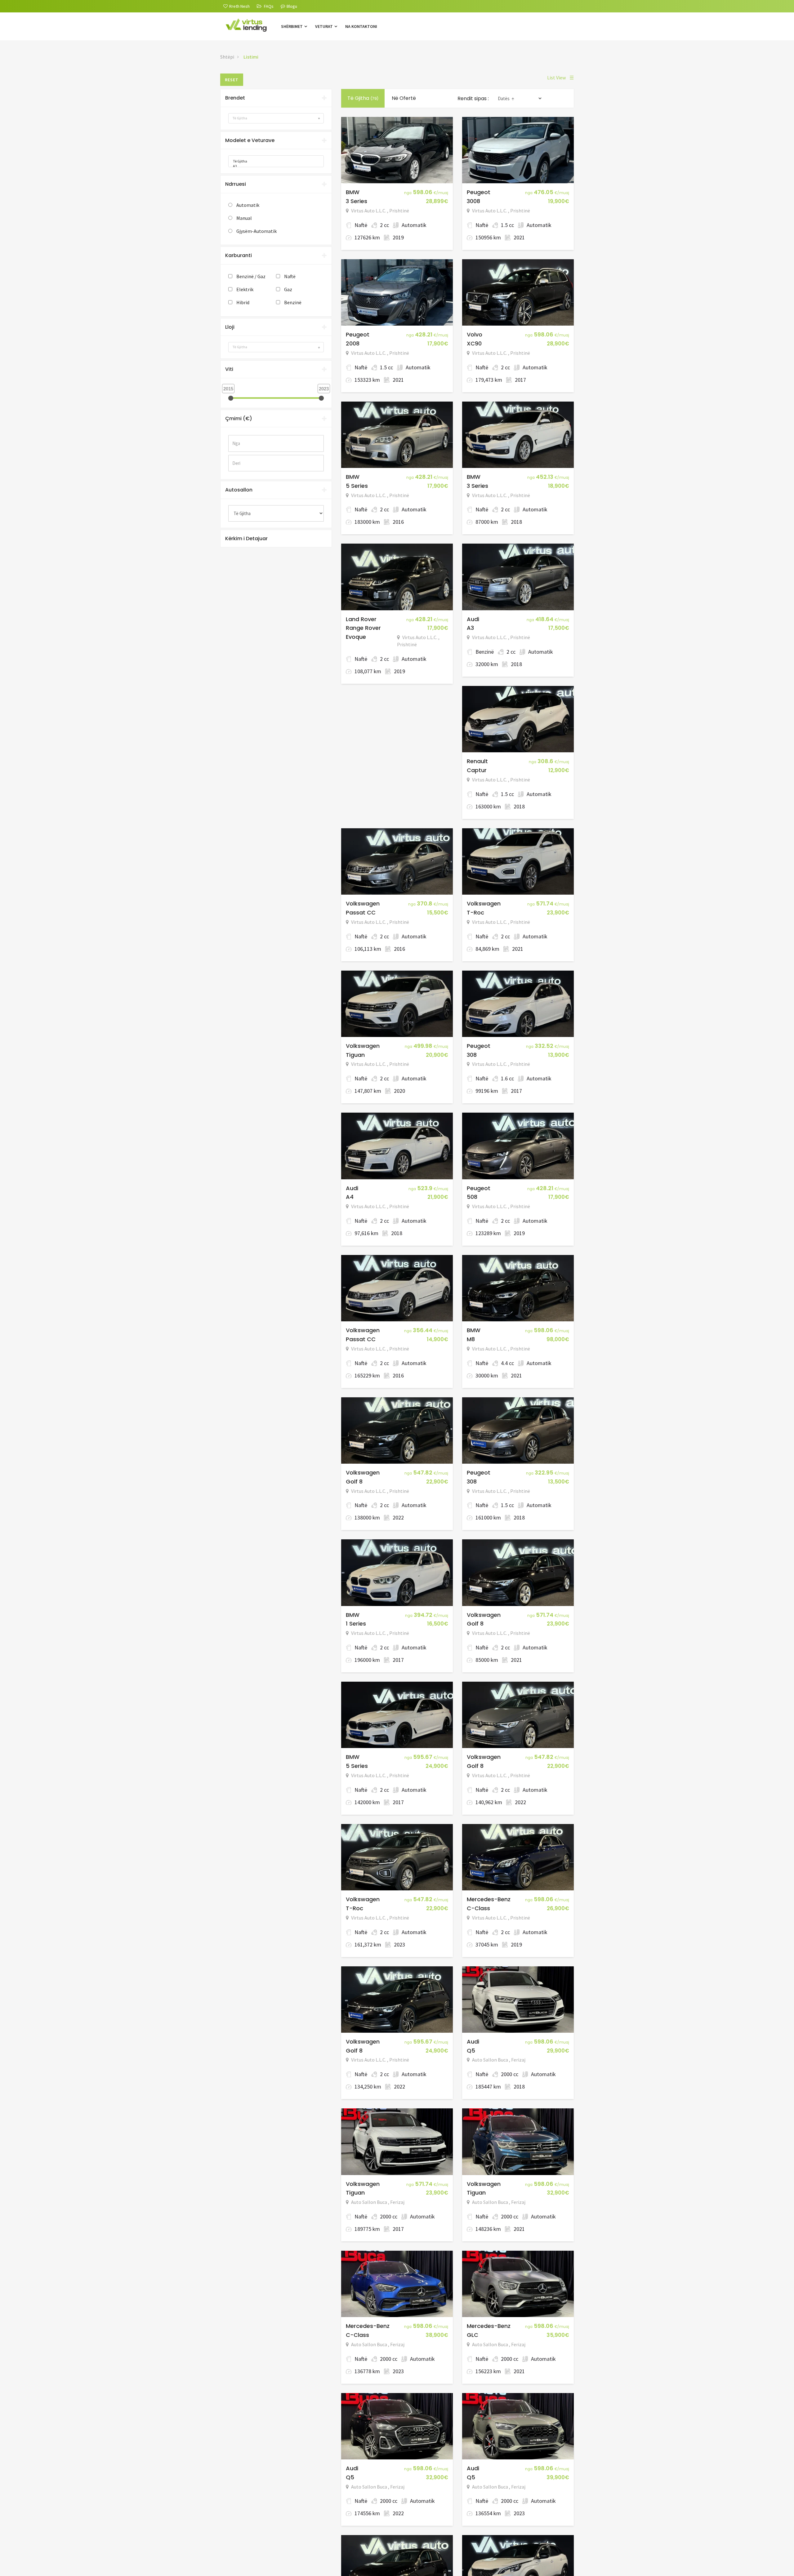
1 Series (356, 1624)
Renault (477, 761)
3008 (473, 201)
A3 (470, 628)
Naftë (290, 276)
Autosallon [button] (239, 490)
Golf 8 (354, 1482)
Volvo (475, 334)
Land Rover (361, 619)
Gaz (288, 289)
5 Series (357, 486)
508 (472, 1197)
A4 (350, 1197)
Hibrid (243, 302)
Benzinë (293, 302)
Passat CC (361, 912)
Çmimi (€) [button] (239, 418)
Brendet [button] (235, 98)
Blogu (292, 6)
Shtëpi (227, 57)
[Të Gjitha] (274, 161)
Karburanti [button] (239, 255)
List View (560, 78)
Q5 (471, 2051)
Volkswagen (363, 903)
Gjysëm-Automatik (256, 231)
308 (472, 1055)
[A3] (274, 166)
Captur (477, 770)
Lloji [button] (230, 327)
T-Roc (475, 912)
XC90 (474, 343)
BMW (353, 192)
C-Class (478, 1908)
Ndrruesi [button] (236, 184)
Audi (473, 619)
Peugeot (479, 192)
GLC (473, 2335)
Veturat (324, 26)
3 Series (357, 201)
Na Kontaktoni (361, 26)
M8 (471, 1339)
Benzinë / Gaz (251, 276)
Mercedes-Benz (489, 1899)
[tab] (276, 98)
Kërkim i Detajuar (246, 538)
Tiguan (355, 1055)
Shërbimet (292, 26)
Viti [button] (229, 369)
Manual (244, 218)
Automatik (248, 205)
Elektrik (245, 289)
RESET (232, 80)
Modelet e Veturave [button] (250, 140)
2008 (353, 343)
